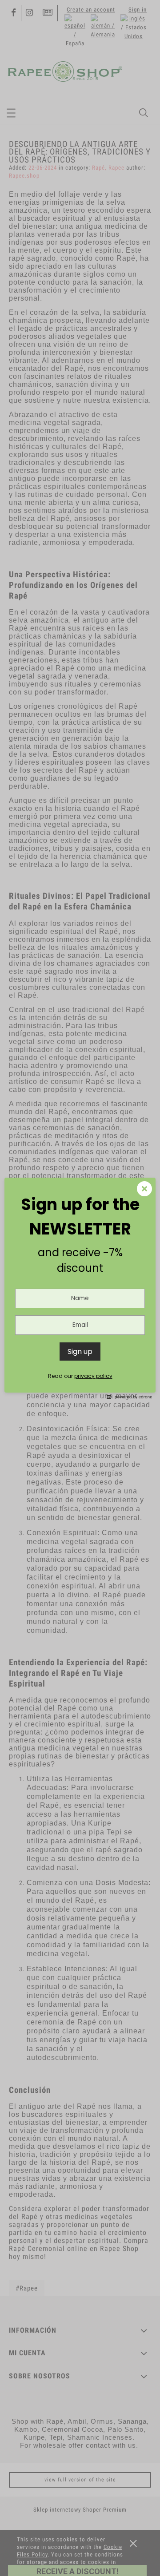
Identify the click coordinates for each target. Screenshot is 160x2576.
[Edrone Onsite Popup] (80, 1288)
